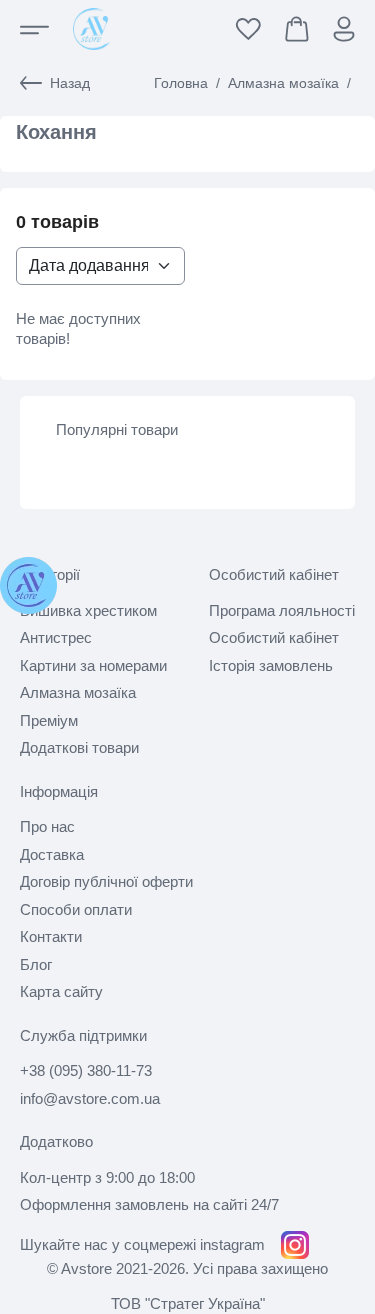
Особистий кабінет (274, 637)
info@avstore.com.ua (90, 1098)
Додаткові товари (79, 747)
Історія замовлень (271, 665)
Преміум (49, 720)
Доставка (52, 854)
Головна (181, 83)
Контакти (51, 936)
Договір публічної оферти (106, 881)
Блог (36, 964)
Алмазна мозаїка (283, 83)
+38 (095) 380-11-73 (86, 1070)
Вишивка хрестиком (88, 610)
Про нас (47, 826)
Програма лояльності (282, 610)
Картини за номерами (93, 665)
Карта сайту (61, 991)
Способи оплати (76, 909)
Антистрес (56, 637)
